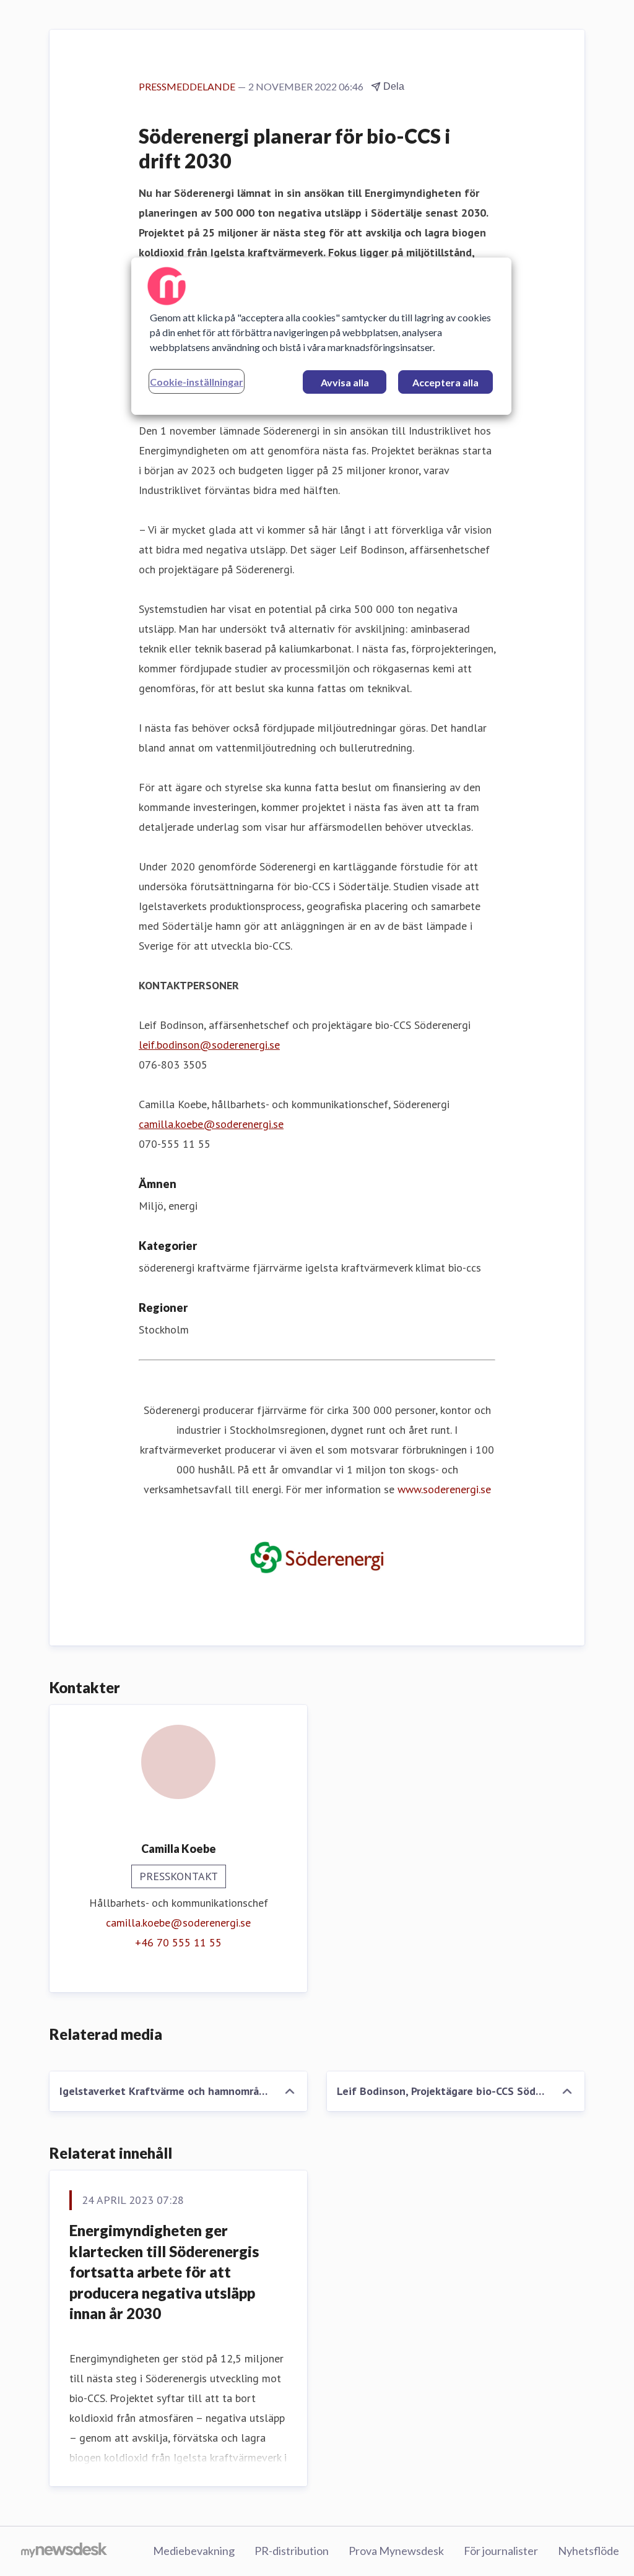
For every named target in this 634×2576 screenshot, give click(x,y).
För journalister (501, 2551)
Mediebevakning (194, 2551)
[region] (321, 336)
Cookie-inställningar (197, 382)
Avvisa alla (345, 382)
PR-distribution (292, 2551)
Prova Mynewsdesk (396, 2551)
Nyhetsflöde (588, 2551)
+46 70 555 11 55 (178, 1942)
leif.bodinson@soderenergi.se (209, 1045)
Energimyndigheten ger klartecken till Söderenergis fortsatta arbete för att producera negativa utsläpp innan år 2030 (164, 2272)
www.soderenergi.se (444, 1489)
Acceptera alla (445, 382)
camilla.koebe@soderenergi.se (211, 1124)
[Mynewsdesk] (64, 2551)
